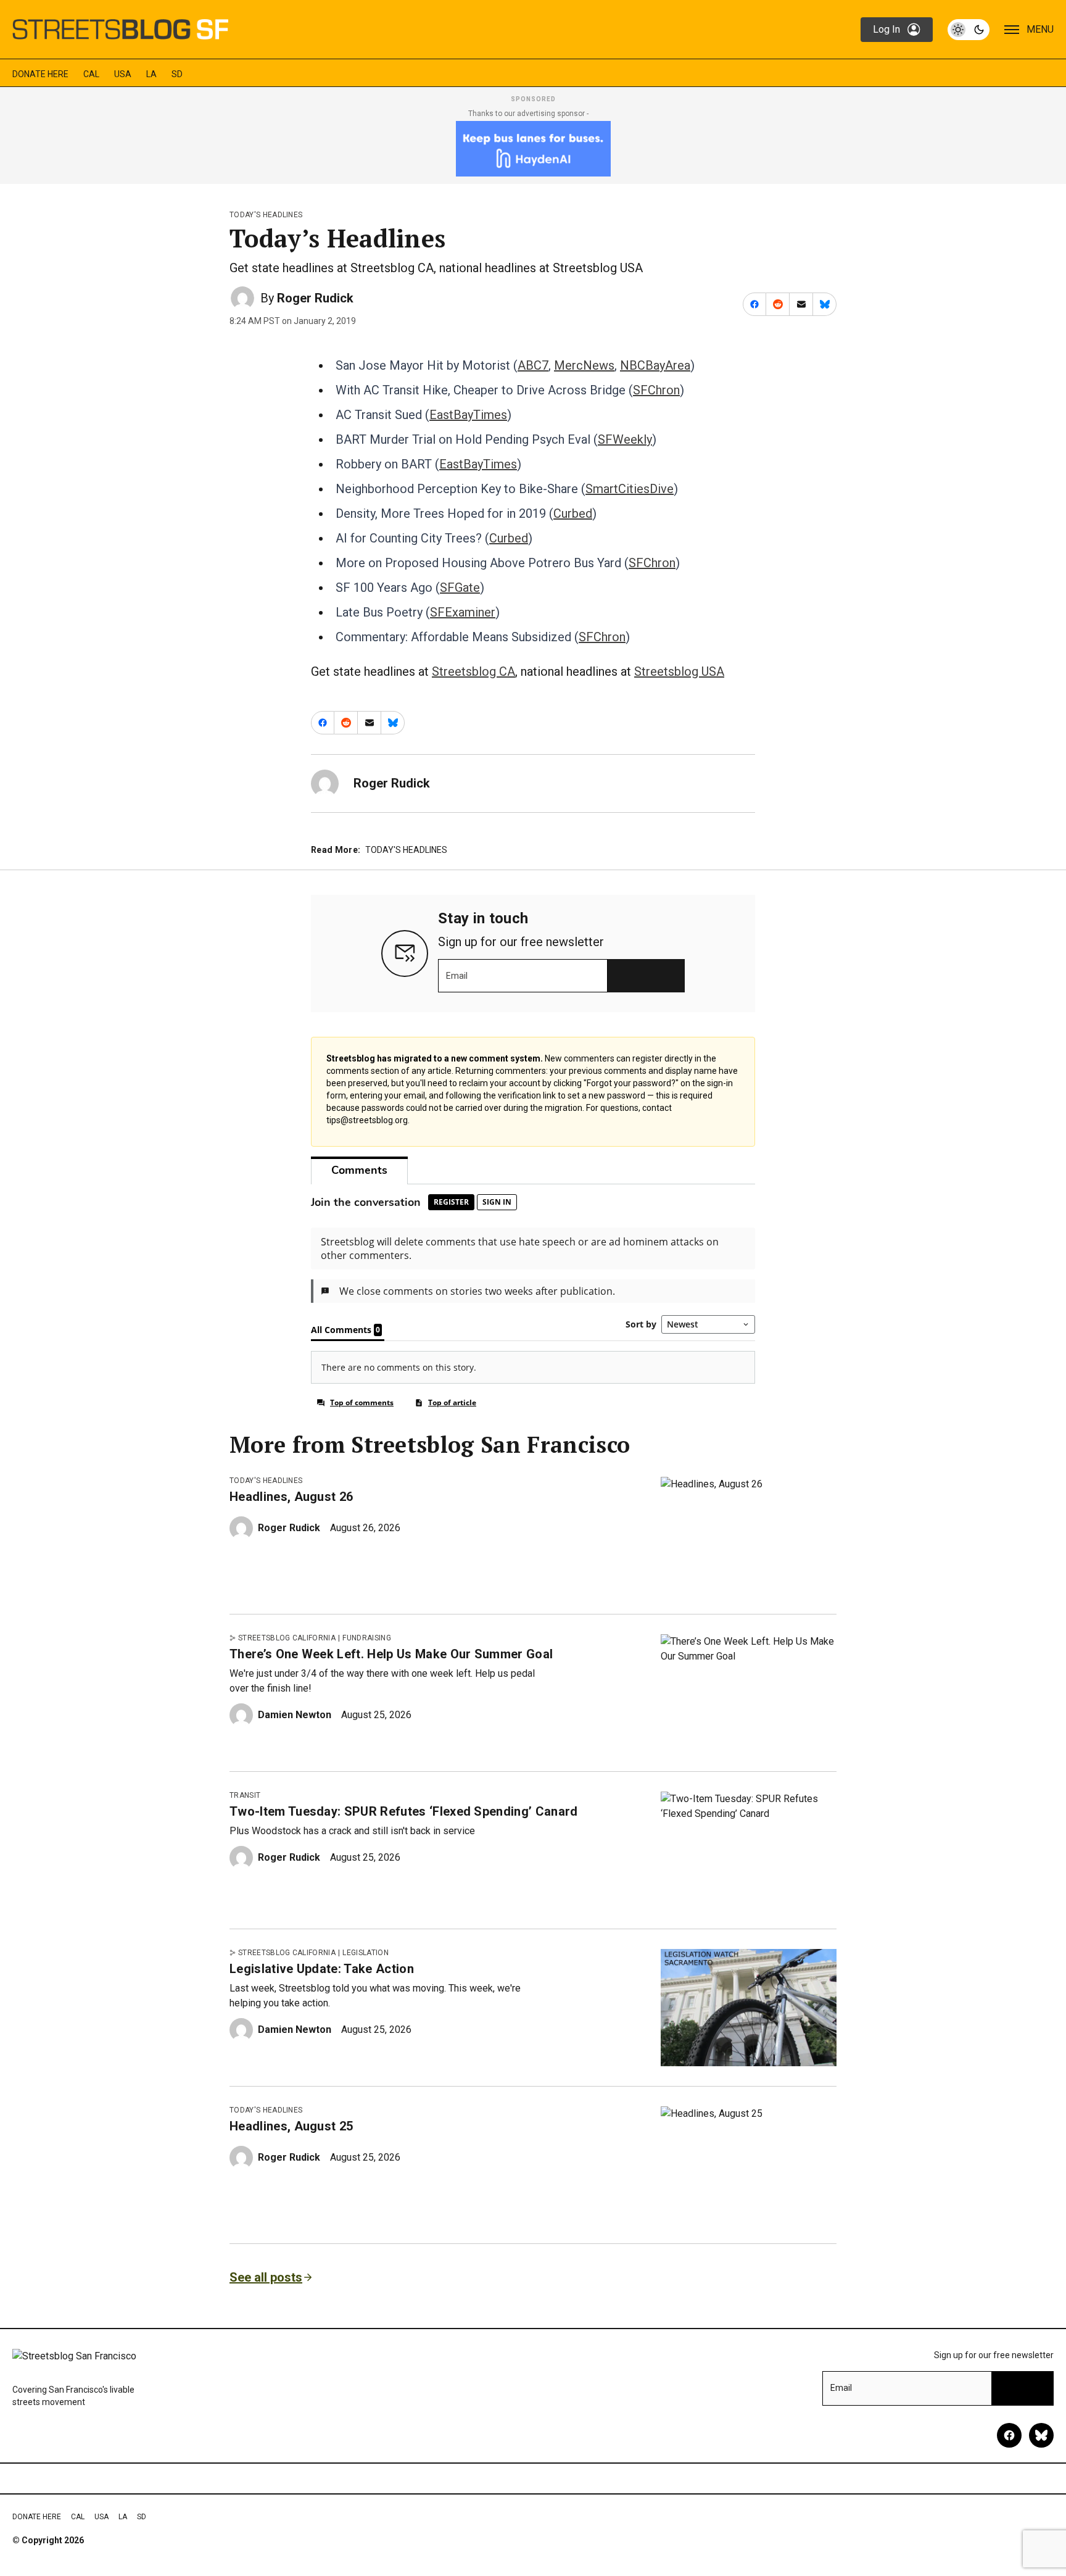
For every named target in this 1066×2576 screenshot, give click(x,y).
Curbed (573, 513)
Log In (886, 29)
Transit (245, 1795)
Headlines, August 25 (291, 2126)
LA (151, 74)
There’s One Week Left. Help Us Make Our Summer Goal (391, 1654)
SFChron (656, 390)
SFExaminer (463, 612)
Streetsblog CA (473, 671)
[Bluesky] (1041, 2435)
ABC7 (533, 365)
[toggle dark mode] (969, 30)
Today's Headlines (266, 215)
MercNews (584, 365)
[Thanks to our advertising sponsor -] (533, 149)
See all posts (266, 2277)
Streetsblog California (287, 1638)
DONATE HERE (40, 74)
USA (123, 74)
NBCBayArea (655, 365)
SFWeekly (625, 439)
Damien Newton (295, 1715)
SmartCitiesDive (630, 489)
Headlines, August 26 (291, 1497)
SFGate (460, 588)
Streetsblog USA (679, 671)
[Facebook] (1009, 2435)
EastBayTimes (468, 415)
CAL (91, 74)
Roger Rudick (315, 298)
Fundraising (367, 1638)
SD (177, 74)
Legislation (366, 1953)
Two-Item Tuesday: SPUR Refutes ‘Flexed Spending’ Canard (404, 1811)
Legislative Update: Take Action (322, 1969)
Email (457, 976)
